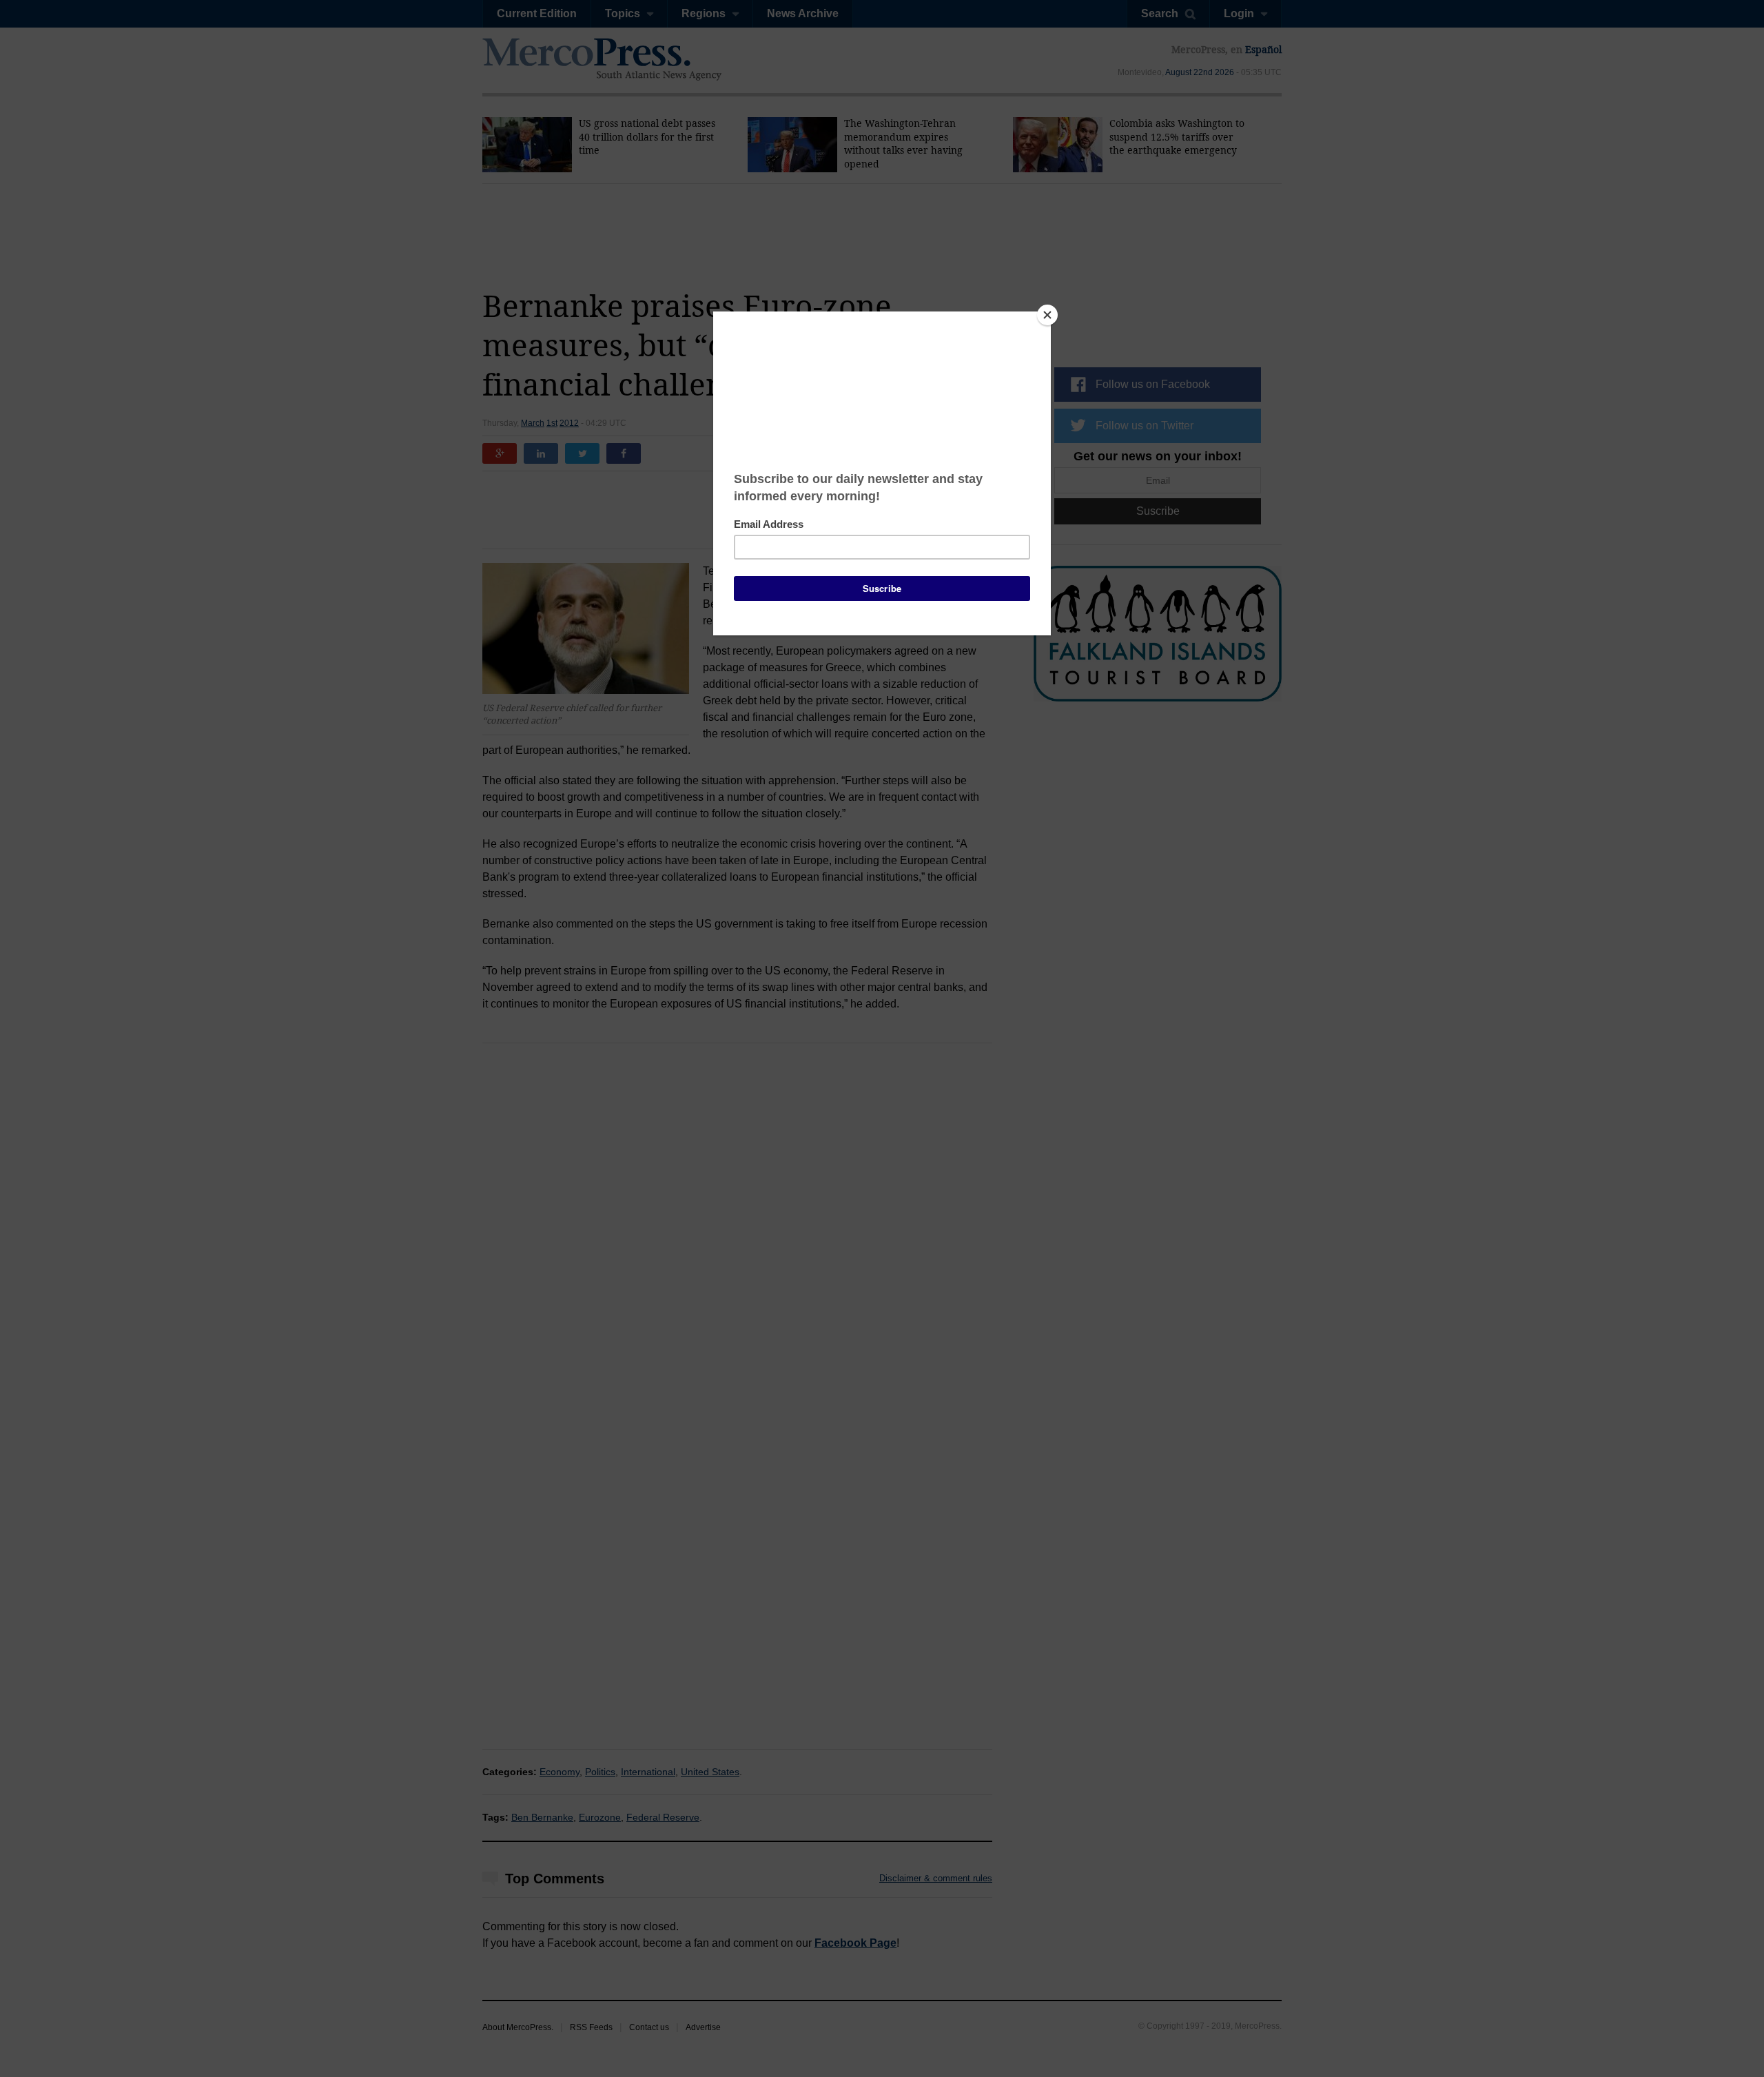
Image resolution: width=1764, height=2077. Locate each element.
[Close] (1047, 315)
